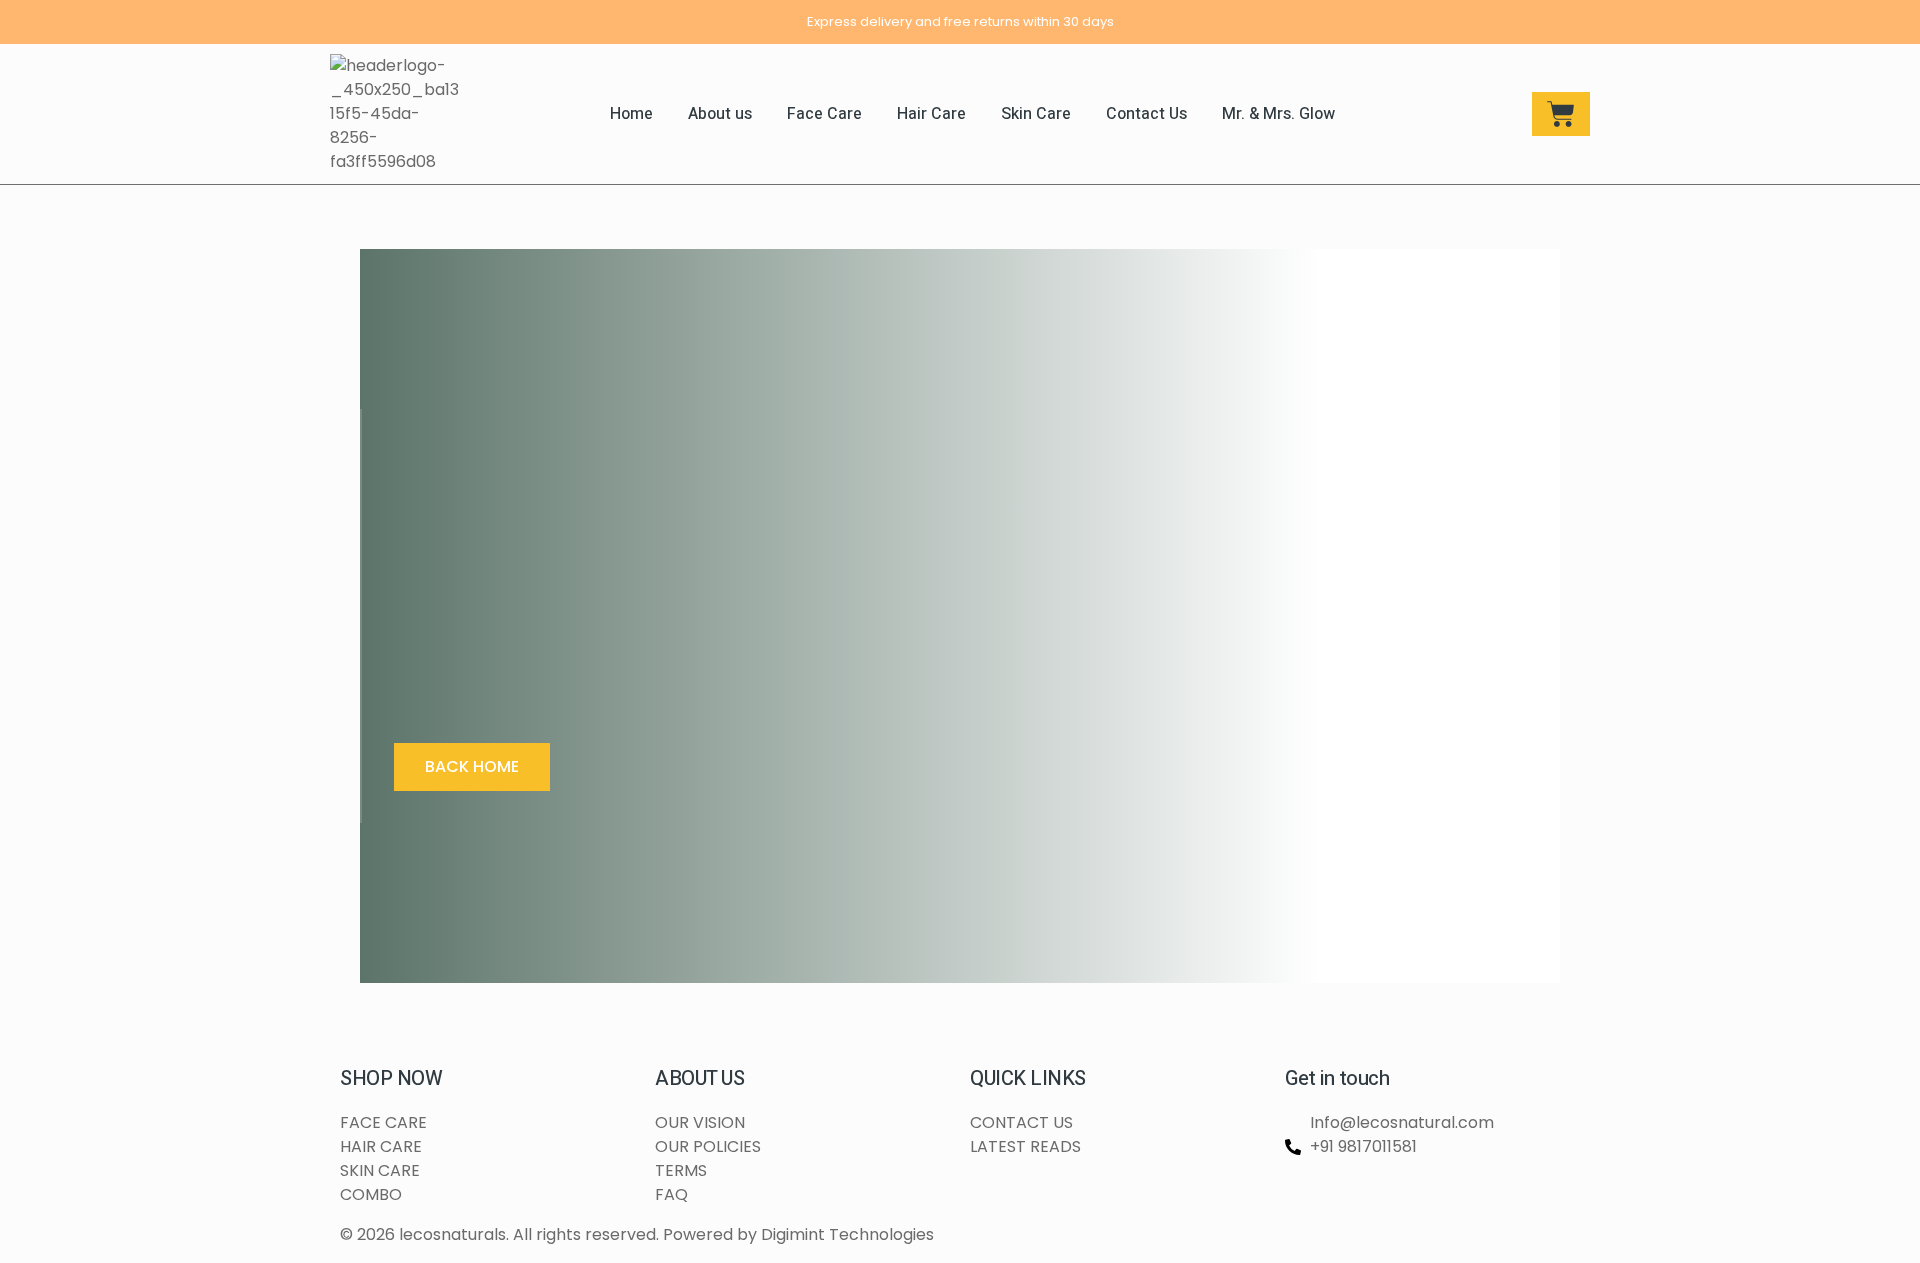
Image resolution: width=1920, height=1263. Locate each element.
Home (631, 114)
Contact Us (1146, 114)
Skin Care (1036, 114)
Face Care (824, 114)
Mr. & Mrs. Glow (1278, 114)
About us (720, 114)
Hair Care (931, 114)
